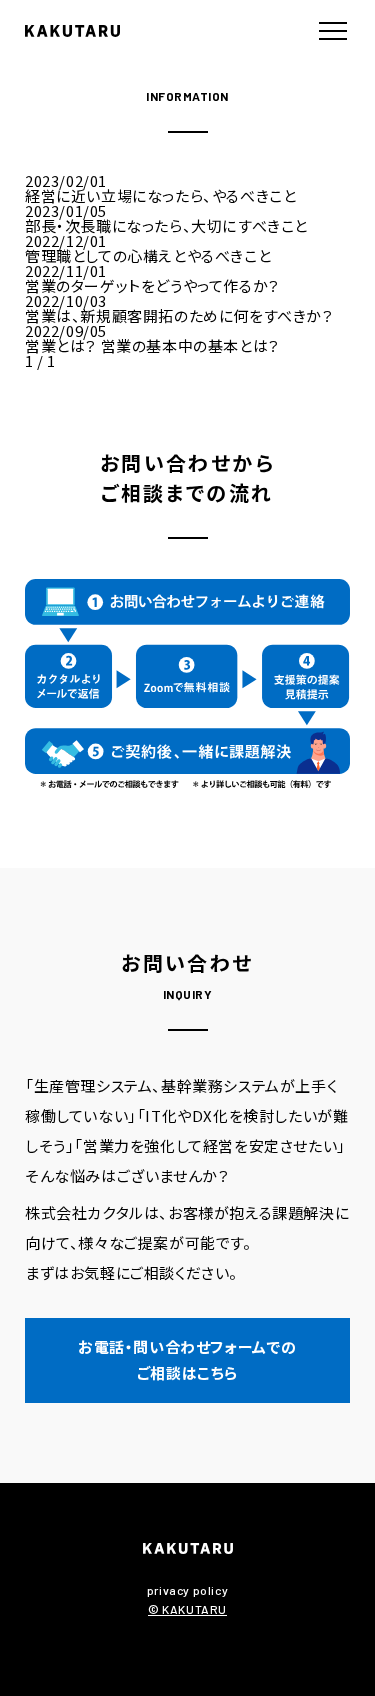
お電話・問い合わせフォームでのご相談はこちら (187, 1359)
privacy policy (187, 1590)
